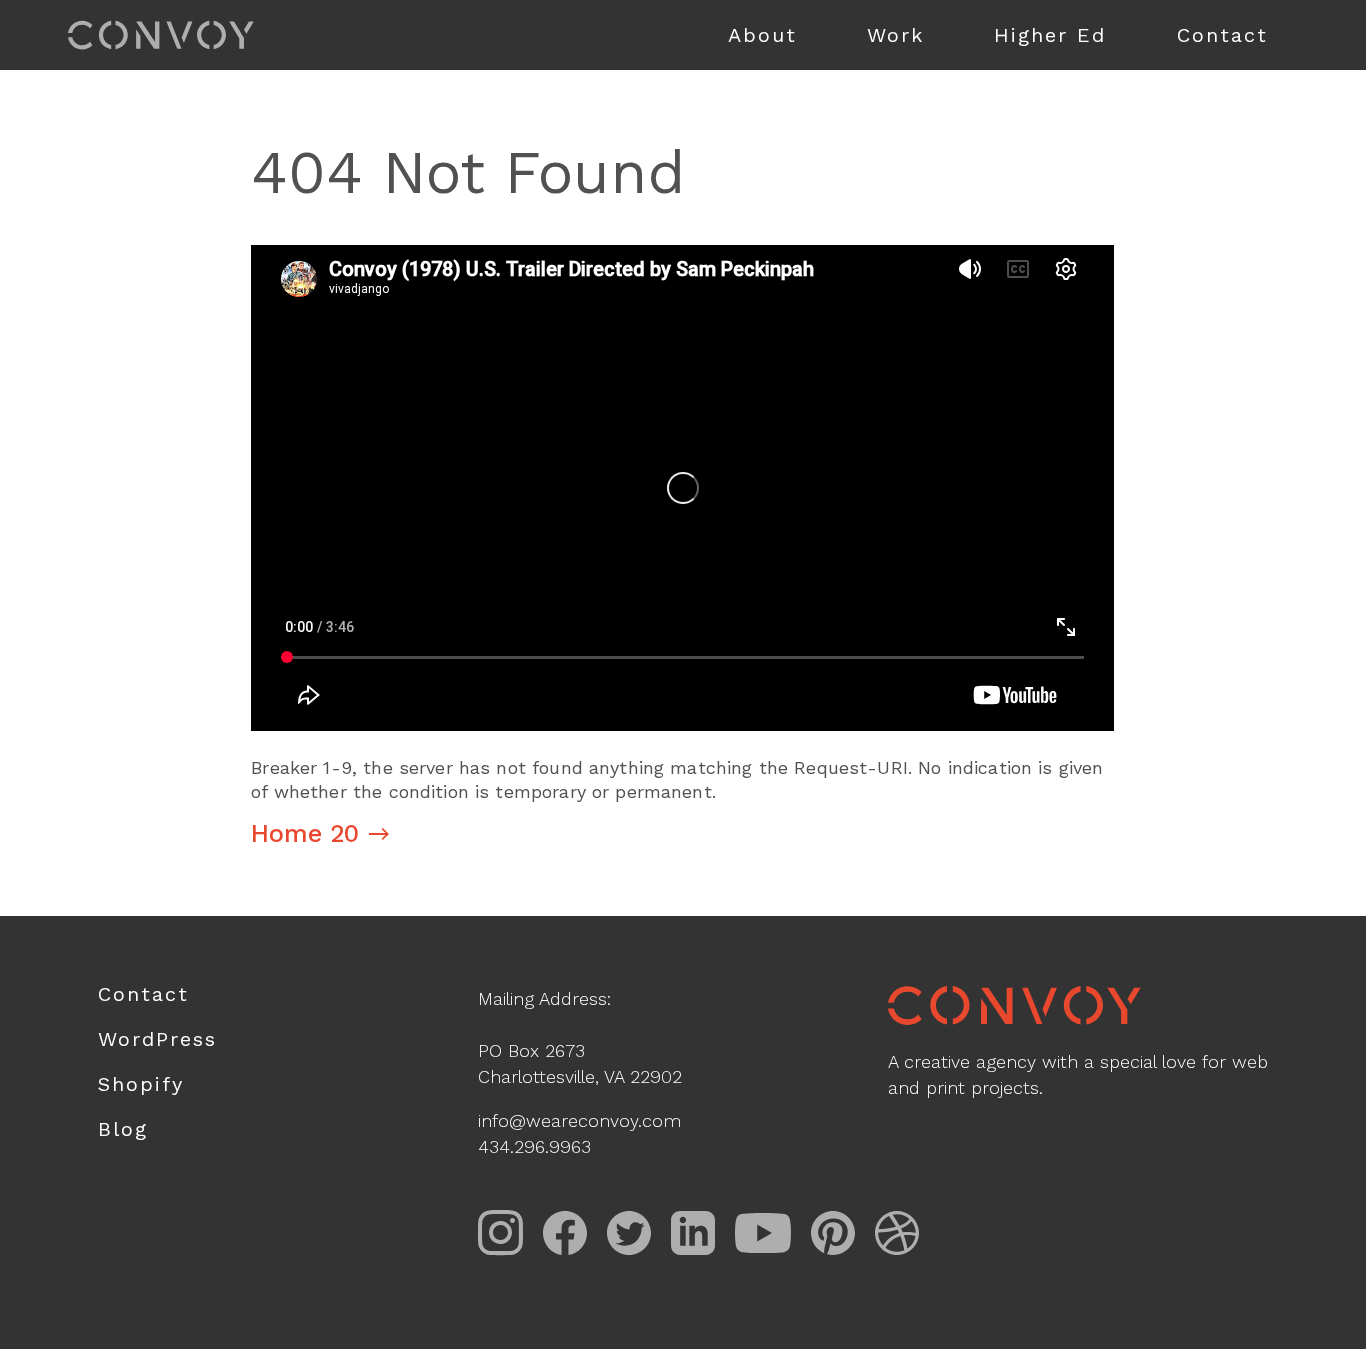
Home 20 (305, 834)
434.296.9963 (534, 1146)
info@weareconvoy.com (579, 1120)
